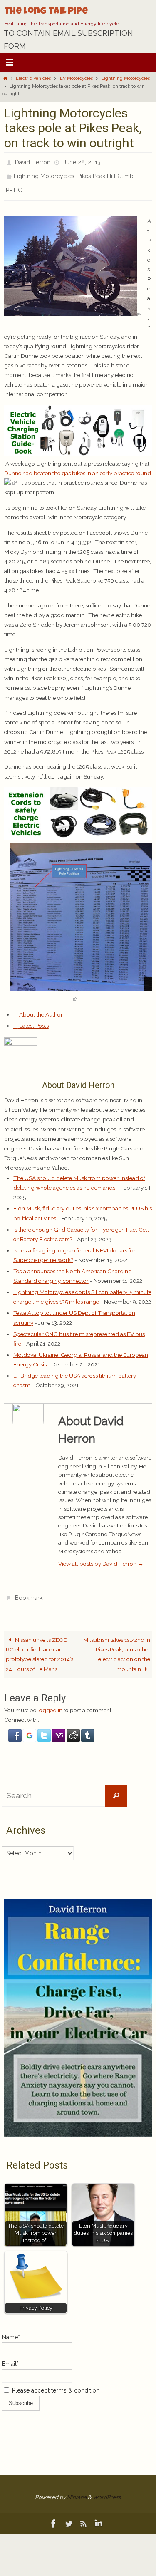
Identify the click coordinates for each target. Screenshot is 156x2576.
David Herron (33, 161)
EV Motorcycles (76, 78)
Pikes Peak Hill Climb (105, 173)
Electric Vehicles (33, 78)
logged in (50, 1701)
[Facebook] (54, 2514)
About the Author (40, 1008)
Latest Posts (33, 1019)
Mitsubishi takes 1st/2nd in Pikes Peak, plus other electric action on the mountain (117, 1645)
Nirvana (77, 2488)
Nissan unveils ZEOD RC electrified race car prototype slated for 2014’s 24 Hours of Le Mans (40, 1645)
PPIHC (14, 185)
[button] (16, 1731)
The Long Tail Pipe (46, 12)
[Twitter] (69, 2514)
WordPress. (107, 2488)
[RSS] (84, 2514)
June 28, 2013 (82, 161)
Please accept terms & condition (55, 2381)
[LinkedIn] (99, 2514)
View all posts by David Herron (101, 1557)
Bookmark (29, 1590)
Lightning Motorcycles (126, 78)
